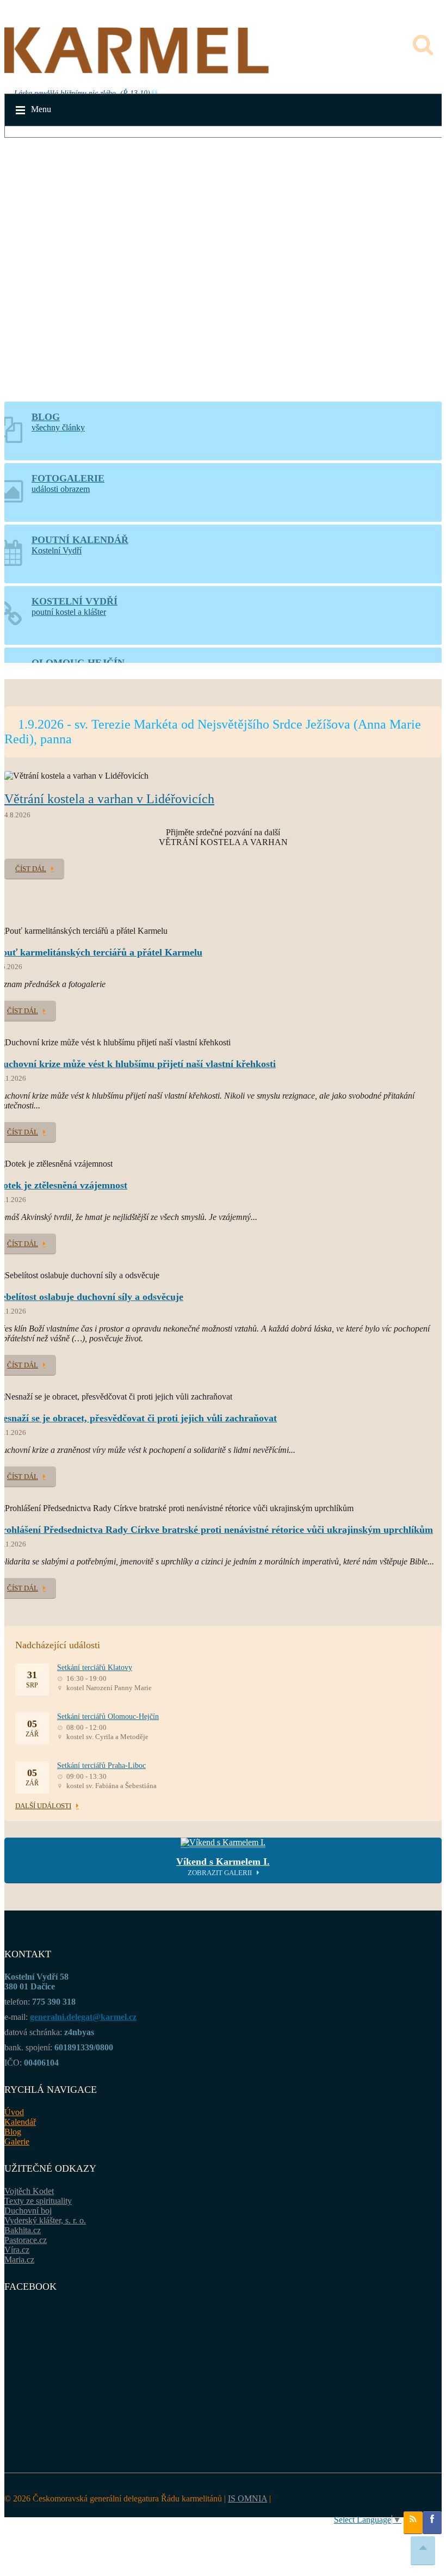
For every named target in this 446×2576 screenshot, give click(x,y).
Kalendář (20, 2122)
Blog (13, 2132)
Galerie (17, 2141)
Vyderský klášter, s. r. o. (45, 2220)
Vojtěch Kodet (29, 2191)
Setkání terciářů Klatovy (95, 1668)
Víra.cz (17, 2250)
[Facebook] (432, 2523)
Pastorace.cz (26, 2240)
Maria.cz (19, 2260)
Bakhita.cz (23, 2230)
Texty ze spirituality (38, 2201)
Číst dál (31, 869)
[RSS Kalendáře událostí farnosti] (413, 2523)
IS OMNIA (247, 2498)
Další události (43, 1806)
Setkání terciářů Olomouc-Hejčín (108, 1717)
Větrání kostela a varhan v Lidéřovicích (109, 799)
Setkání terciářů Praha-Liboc (101, 1765)
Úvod (14, 2112)
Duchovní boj (28, 2211)
